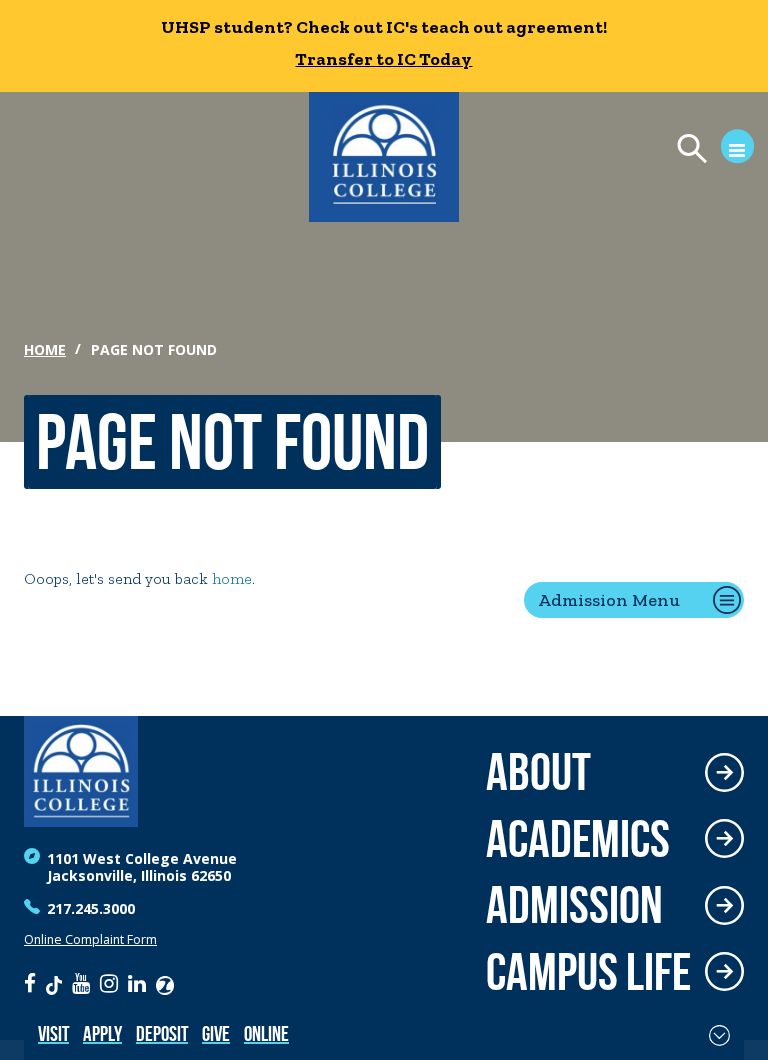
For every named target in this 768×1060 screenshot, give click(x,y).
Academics (578, 839)
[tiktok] (54, 983)
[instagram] (109, 983)
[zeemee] (165, 983)
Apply (102, 1033)
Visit (53, 1033)
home (232, 578)
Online (266, 1033)
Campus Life (588, 972)
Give (216, 1033)
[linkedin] (137, 983)
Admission (574, 905)
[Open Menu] (706, 151)
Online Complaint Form (90, 939)
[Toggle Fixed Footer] (719, 1035)
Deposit (162, 1033)
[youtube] (81, 983)
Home (45, 349)
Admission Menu (609, 600)
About (538, 772)
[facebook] (30, 983)
